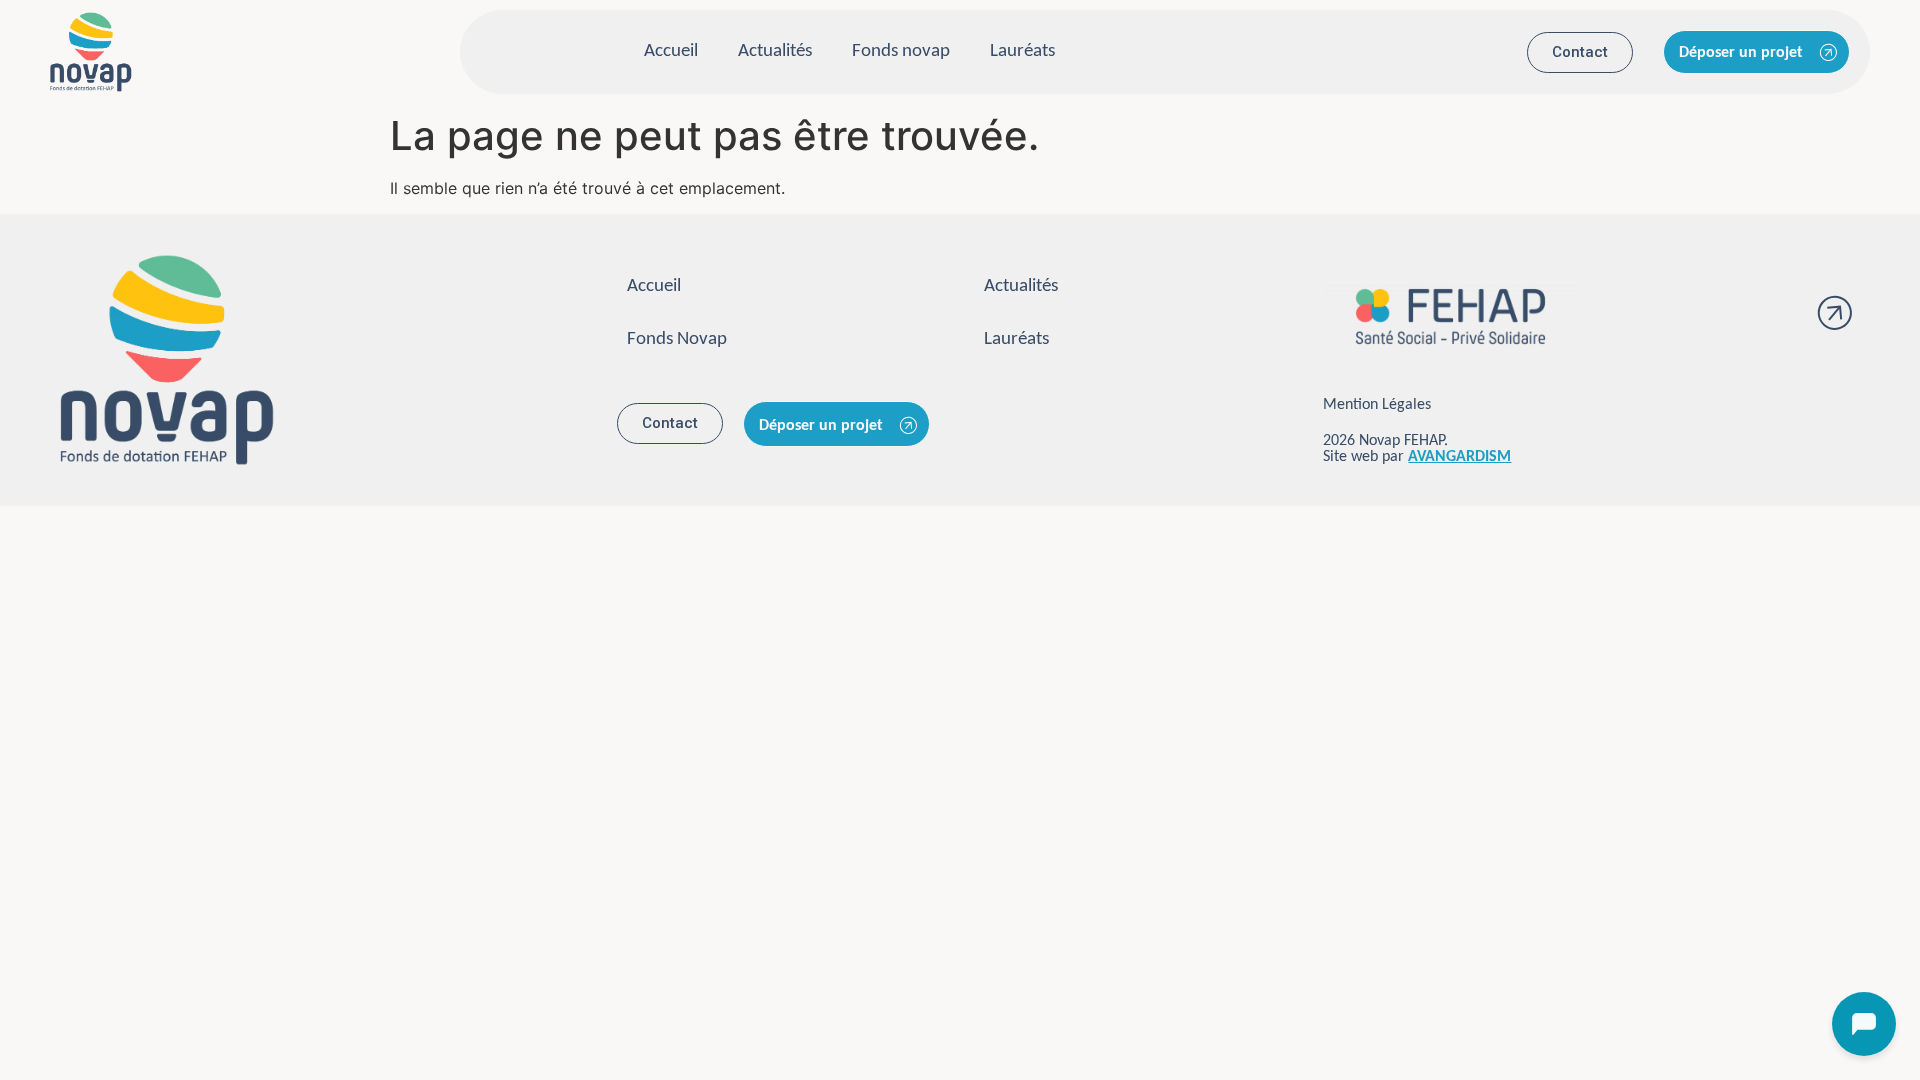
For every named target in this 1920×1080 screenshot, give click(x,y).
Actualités (775, 51)
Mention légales (1377, 405)
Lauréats (1022, 51)
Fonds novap (901, 51)
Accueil (671, 51)
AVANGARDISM (1459, 457)
